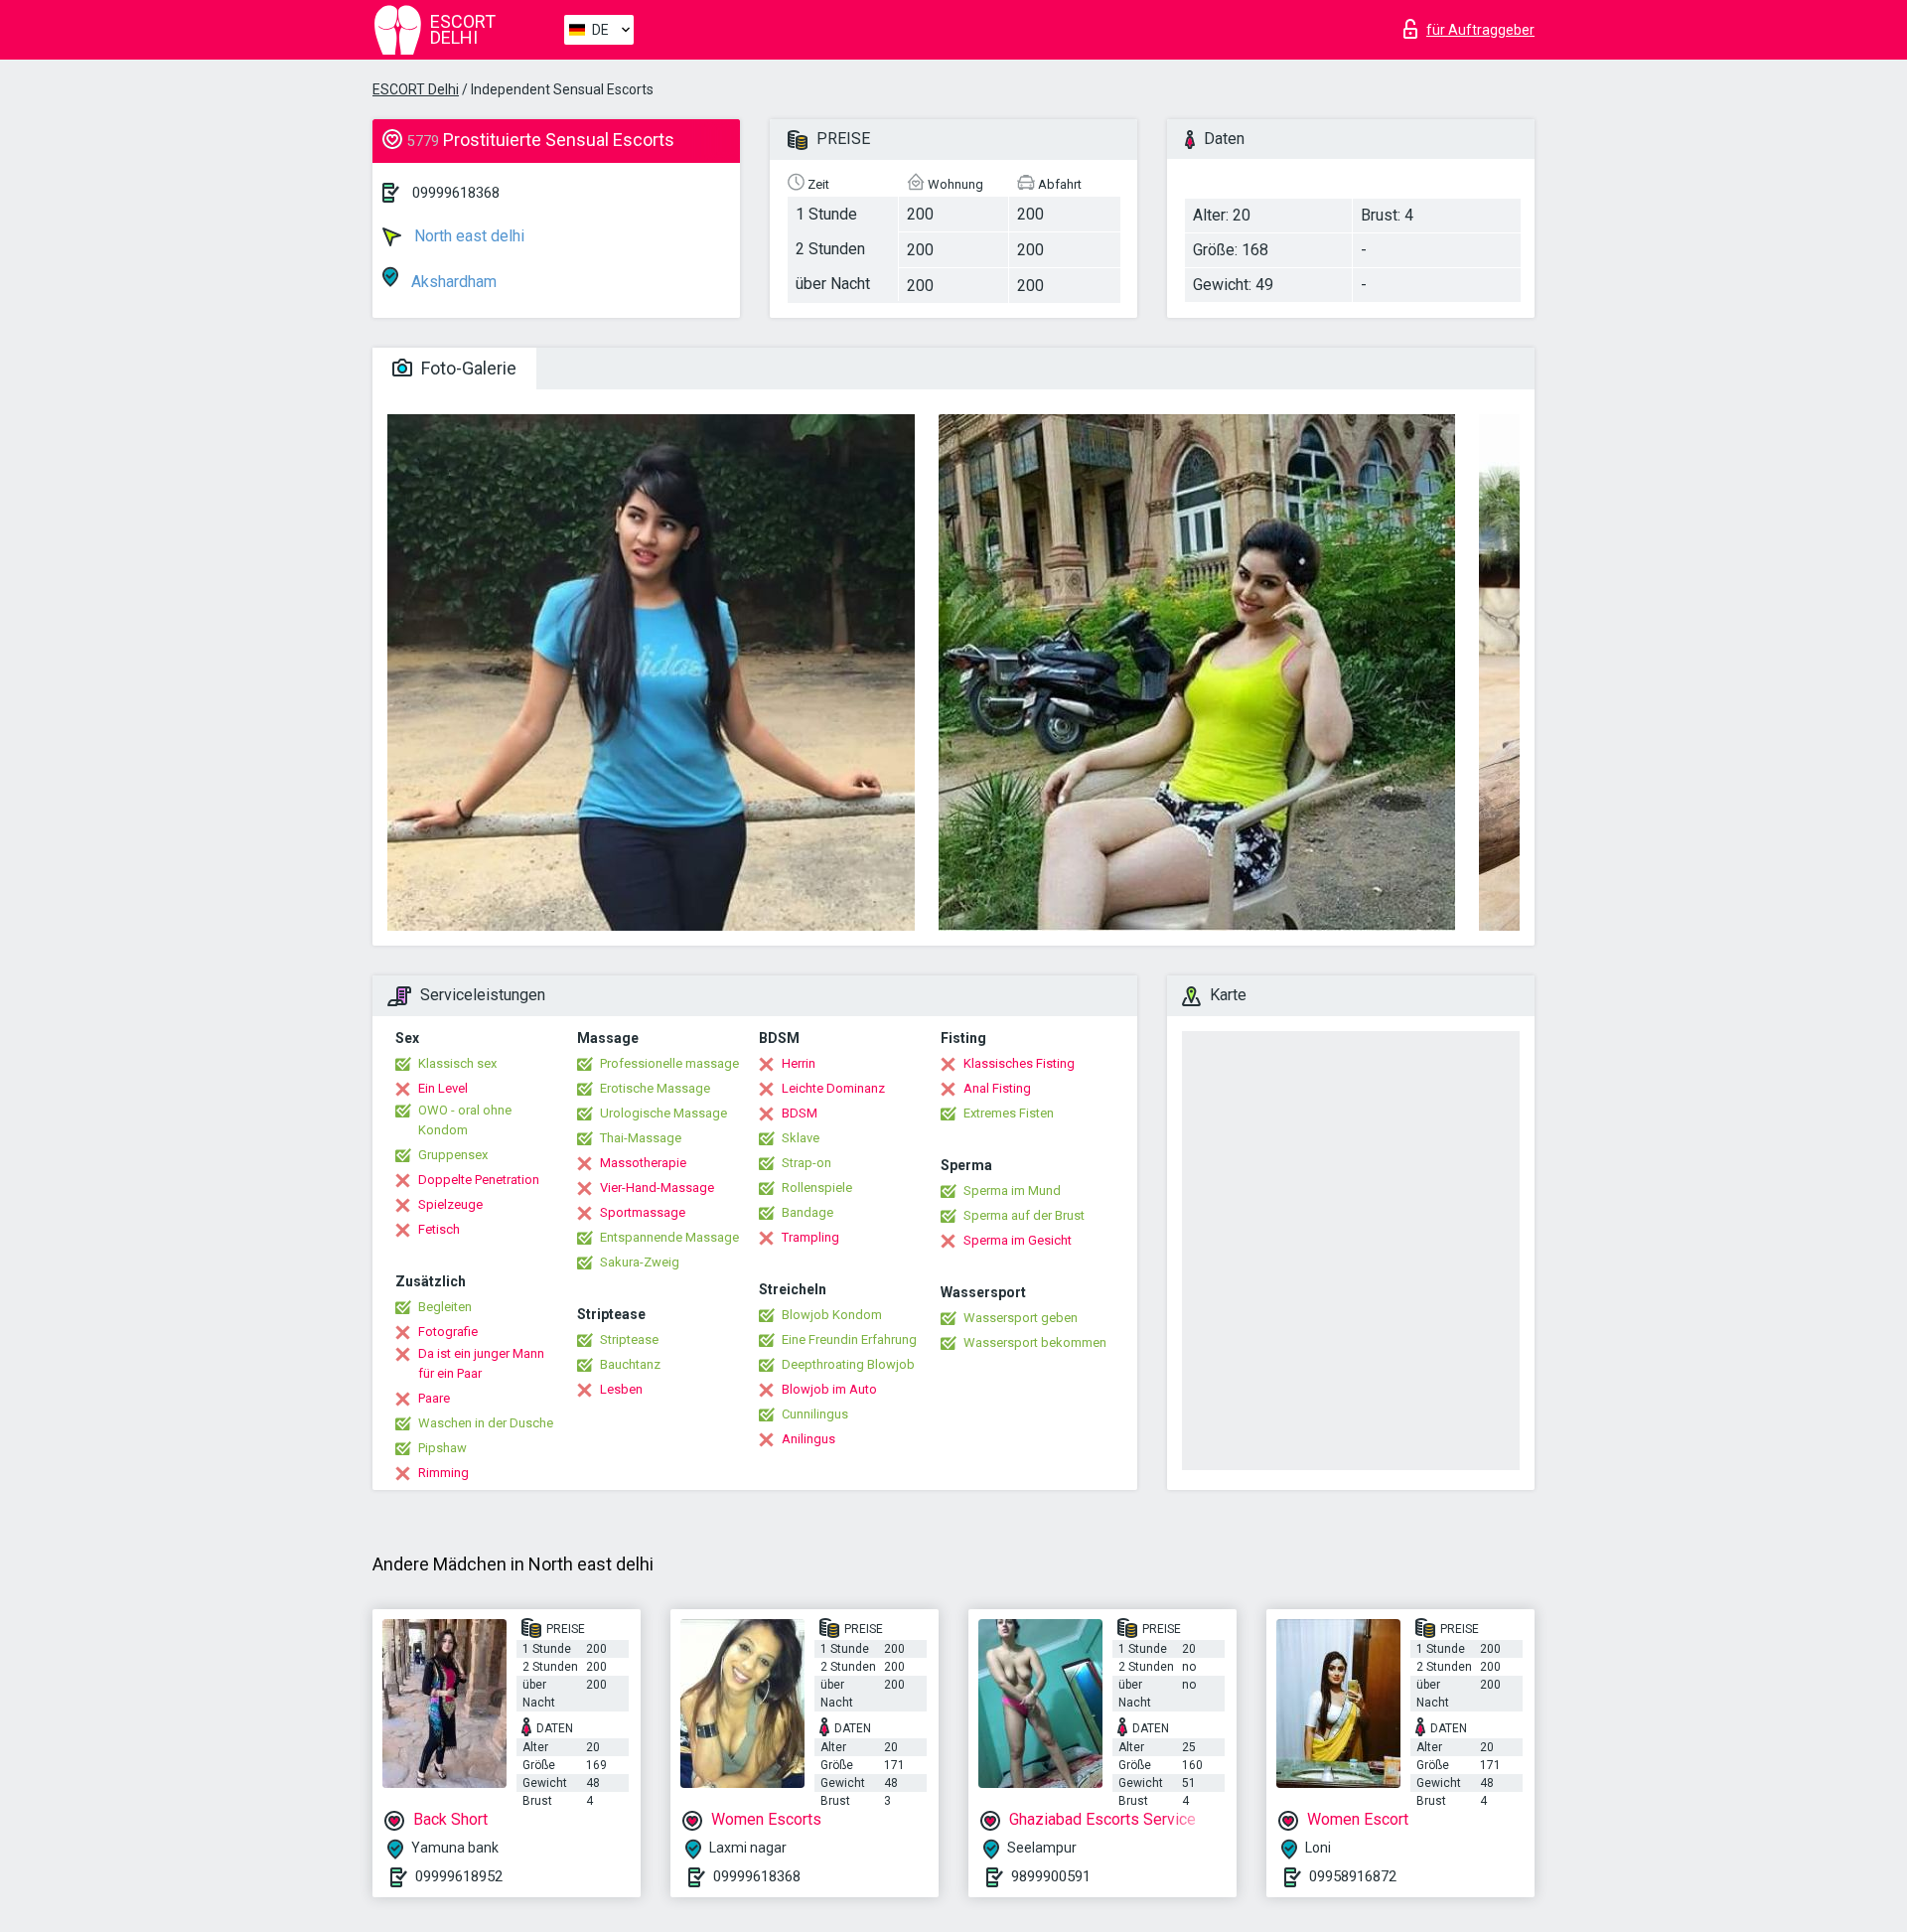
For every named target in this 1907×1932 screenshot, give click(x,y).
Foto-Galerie (467, 368)
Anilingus (808, 1439)
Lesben (621, 1389)
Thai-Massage (641, 1138)
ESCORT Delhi (416, 89)
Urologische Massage (663, 1113)
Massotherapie (643, 1163)
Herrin (799, 1063)
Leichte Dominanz (833, 1088)
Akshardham (452, 282)
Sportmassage (643, 1212)
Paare (434, 1398)
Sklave (801, 1138)
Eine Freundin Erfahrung (849, 1339)
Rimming (443, 1473)
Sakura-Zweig (640, 1262)
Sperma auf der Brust (1024, 1215)
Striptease (629, 1339)
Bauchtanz (630, 1364)
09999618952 (459, 1876)
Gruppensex (453, 1155)
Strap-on (807, 1163)
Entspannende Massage (669, 1237)
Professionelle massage (669, 1063)
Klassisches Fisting (1019, 1063)
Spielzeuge (450, 1204)
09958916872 (1353, 1876)
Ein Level (443, 1088)
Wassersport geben (1021, 1318)
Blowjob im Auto (829, 1389)
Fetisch (439, 1229)
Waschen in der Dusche (486, 1423)
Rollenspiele (817, 1188)
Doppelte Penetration (479, 1180)
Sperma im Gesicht (1018, 1240)
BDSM (800, 1113)
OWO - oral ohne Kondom (465, 1120)
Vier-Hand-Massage (657, 1188)
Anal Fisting (997, 1088)
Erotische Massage (655, 1088)
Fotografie (448, 1332)
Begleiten (445, 1307)
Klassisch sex (457, 1063)
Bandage (807, 1212)
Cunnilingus (815, 1414)
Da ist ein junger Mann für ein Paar (481, 1363)
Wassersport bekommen (1035, 1342)
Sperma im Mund (1012, 1190)
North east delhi (467, 236)
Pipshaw (442, 1448)
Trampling (810, 1237)
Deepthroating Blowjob (848, 1364)
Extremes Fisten (1009, 1113)
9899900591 (1051, 1876)
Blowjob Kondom (832, 1315)
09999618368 (456, 193)
